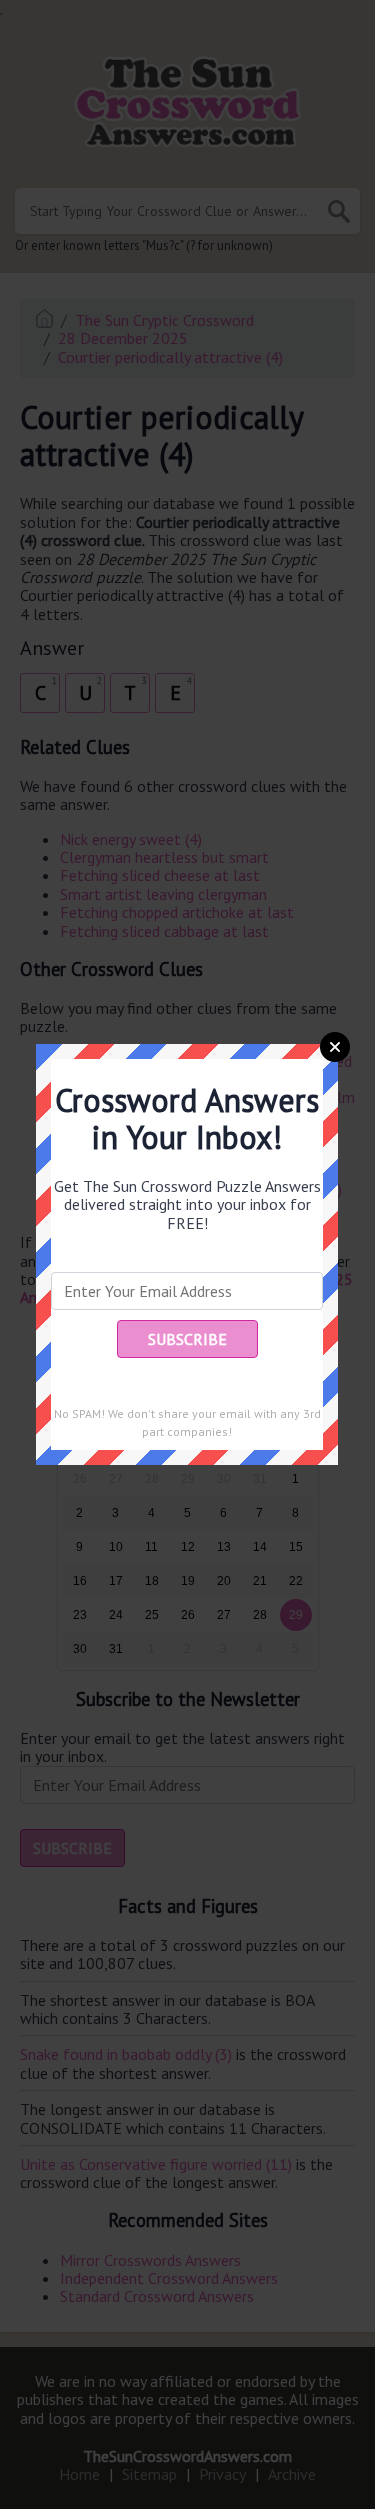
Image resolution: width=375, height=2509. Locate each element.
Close (335, 1047)
